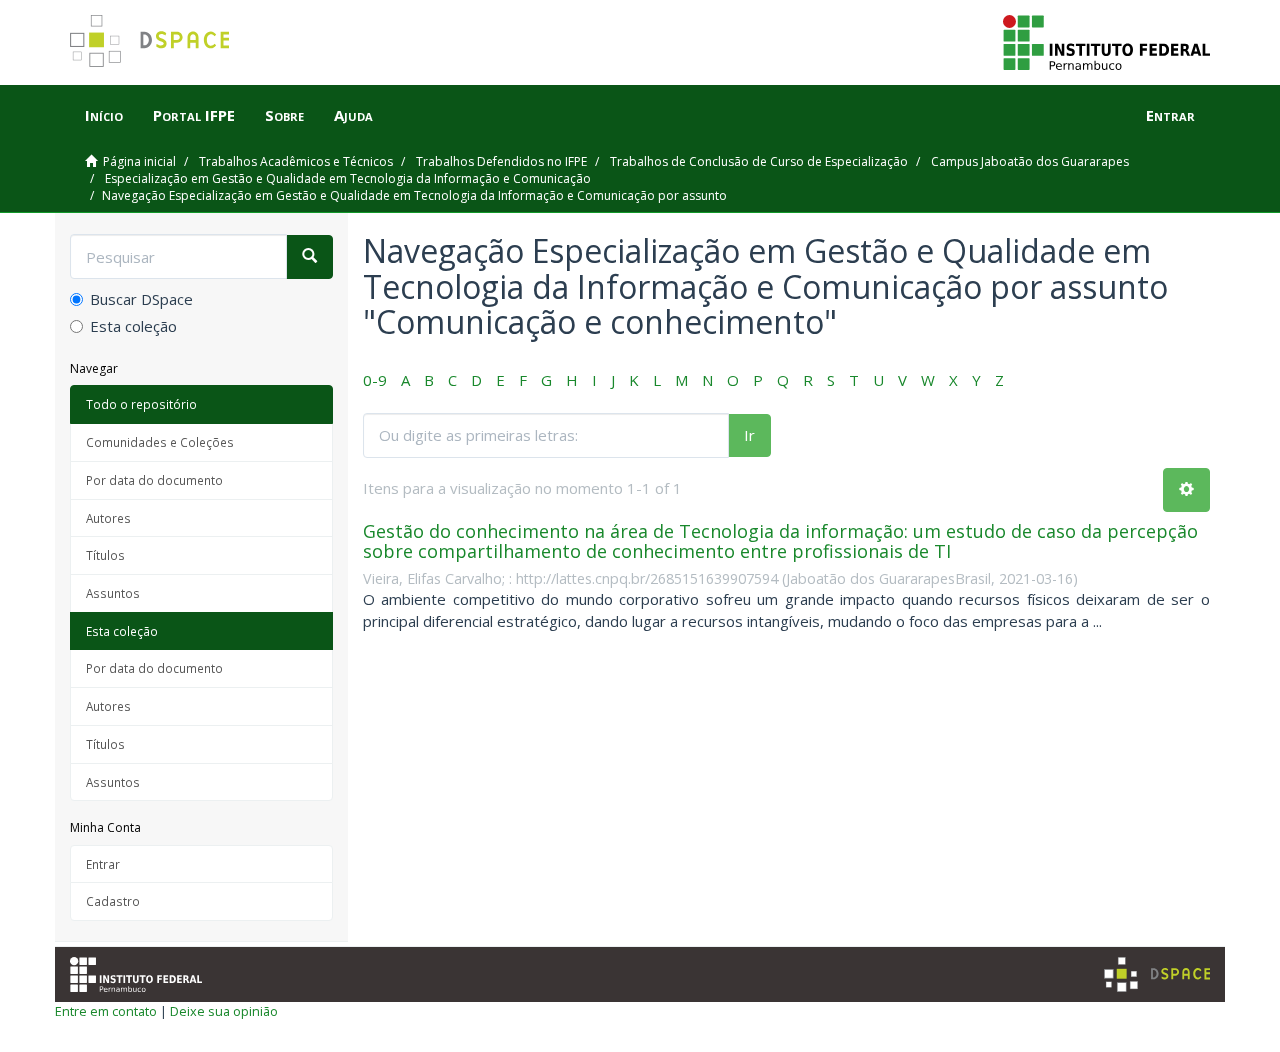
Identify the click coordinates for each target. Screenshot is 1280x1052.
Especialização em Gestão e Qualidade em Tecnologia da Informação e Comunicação (348, 178)
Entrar (103, 864)
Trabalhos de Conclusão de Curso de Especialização (759, 161)
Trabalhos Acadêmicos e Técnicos (296, 161)
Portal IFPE (194, 115)
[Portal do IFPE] (1106, 41)
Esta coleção (133, 326)
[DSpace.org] (1157, 974)
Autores (108, 518)
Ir (749, 435)
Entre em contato (106, 1011)
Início (104, 115)
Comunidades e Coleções (160, 442)
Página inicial (139, 161)
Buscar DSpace (141, 299)
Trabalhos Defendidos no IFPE (501, 161)
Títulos (105, 555)
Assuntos (113, 593)
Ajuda (353, 115)
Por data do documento (154, 480)
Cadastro (113, 901)
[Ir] (309, 256)
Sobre (284, 115)
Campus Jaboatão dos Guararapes (1030, 161)
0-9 (375, 380)
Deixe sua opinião (224, 1011)
